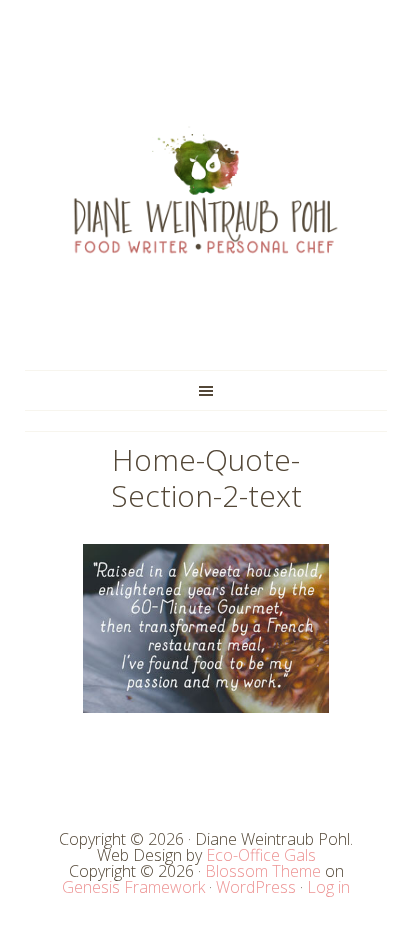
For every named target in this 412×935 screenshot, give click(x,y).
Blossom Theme (263, 871)
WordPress (256, 887)
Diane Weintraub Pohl (206, 190)
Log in (328, 887)
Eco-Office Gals (261, 855)
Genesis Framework (133, 887)
